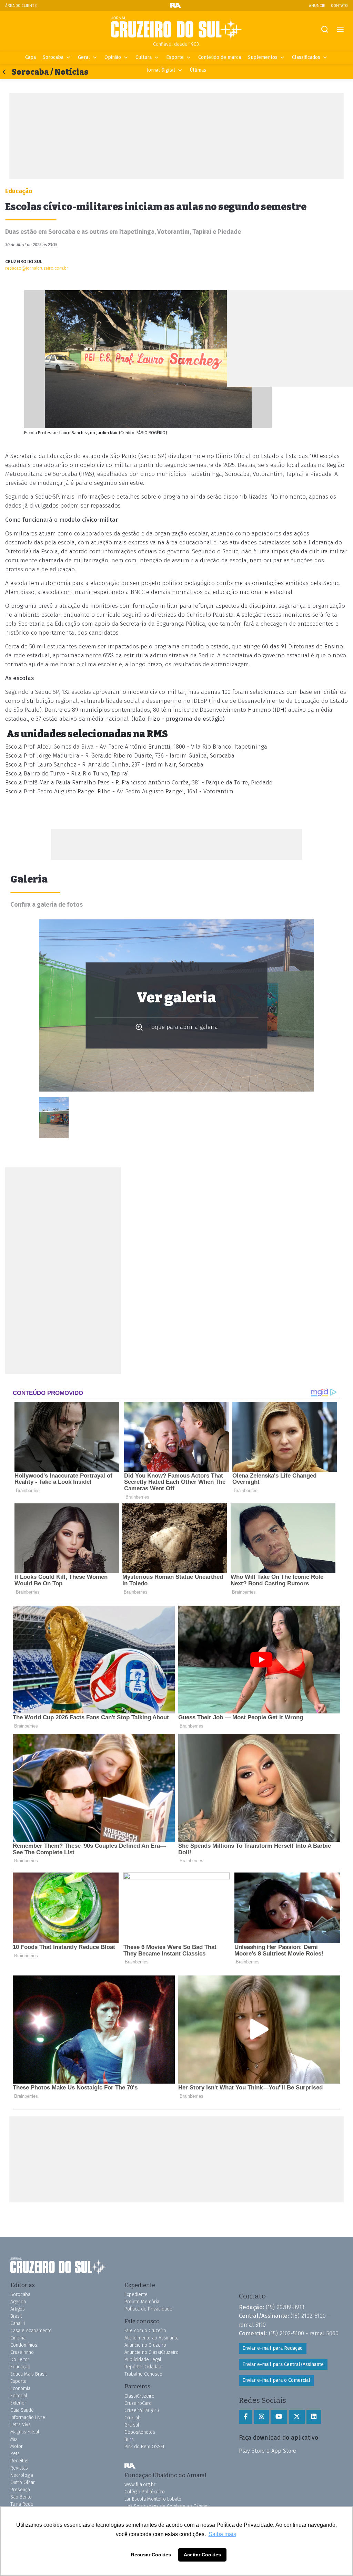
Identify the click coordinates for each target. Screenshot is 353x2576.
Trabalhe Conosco (143, 2374)
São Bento (21, 2497)
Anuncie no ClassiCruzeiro (152, 2352)
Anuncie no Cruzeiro (145, 2345)
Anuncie (317, 5)
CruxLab (133, 2418)
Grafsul (132, 2425)
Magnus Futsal (25, 2432)
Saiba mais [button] (222, 2534)
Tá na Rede (22, 2504)
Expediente (136, 2295)
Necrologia (22, 2475)
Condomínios (24, 2345)
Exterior (18, 2403)
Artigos (18, 2309)
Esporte (175, 57)
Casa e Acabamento (31, 2331)
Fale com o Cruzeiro (145, 2331)
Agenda (18, 2302)
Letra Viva (21, 2425)
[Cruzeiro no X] (297, 2417)
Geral (84, 57)
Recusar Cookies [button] (151, 2555)
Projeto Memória (142, 2302)
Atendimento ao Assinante (152, 2338)
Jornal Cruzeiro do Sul (176, 29)
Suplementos (263, 57)
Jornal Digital (161, 70)
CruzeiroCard (138, 2403)
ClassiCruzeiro (139, 2396)
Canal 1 (18, 2323)
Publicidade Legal (143, 2360)
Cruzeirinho (22, 2352)
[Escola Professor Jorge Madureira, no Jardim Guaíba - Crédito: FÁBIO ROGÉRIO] (54, 1117)
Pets (15, 2454)
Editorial (19, 2396)
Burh (129, 2439)
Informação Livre (28, 2417)
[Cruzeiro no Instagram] (261, 2417)
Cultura (144, 57)
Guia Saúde (22, 2410)
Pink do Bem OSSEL (145, 2447)
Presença (20, 2490)
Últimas (198, 70)
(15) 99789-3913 (285, 2307)
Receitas (19, 2461)
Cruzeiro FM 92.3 (142, 2411)
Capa (31, 57)
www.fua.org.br (140, 2485)
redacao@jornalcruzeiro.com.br (37, 268)
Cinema (18, 2338)
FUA (130, 2466)
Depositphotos (140, 2432)
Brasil (16, 2316)
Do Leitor (20, 2360)
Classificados (306, 57)
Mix (14, 2439)
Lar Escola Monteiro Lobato (153, 2499)
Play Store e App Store (268, 2451)
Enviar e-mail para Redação (273, 2348)
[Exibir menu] (340, 29)
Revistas (19, 2468)
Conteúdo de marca (220, 57)
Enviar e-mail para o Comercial (276, 2380)
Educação (20, 2367)
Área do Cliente (21, 5)
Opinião (113, 57)
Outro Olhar (23, 2483)
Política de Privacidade (148, 2309)
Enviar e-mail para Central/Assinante (283, 2364)
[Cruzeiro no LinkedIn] (314, 2417)
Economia (20, 2389)
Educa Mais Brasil (29, 2374)
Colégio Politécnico (145, 2492)
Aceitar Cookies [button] (202, 2555)
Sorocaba (53, 57)
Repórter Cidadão (143, 2367)
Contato (339, 5)
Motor (17, 2446)
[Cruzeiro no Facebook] (246, 2417)
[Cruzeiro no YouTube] (279, 2417)
